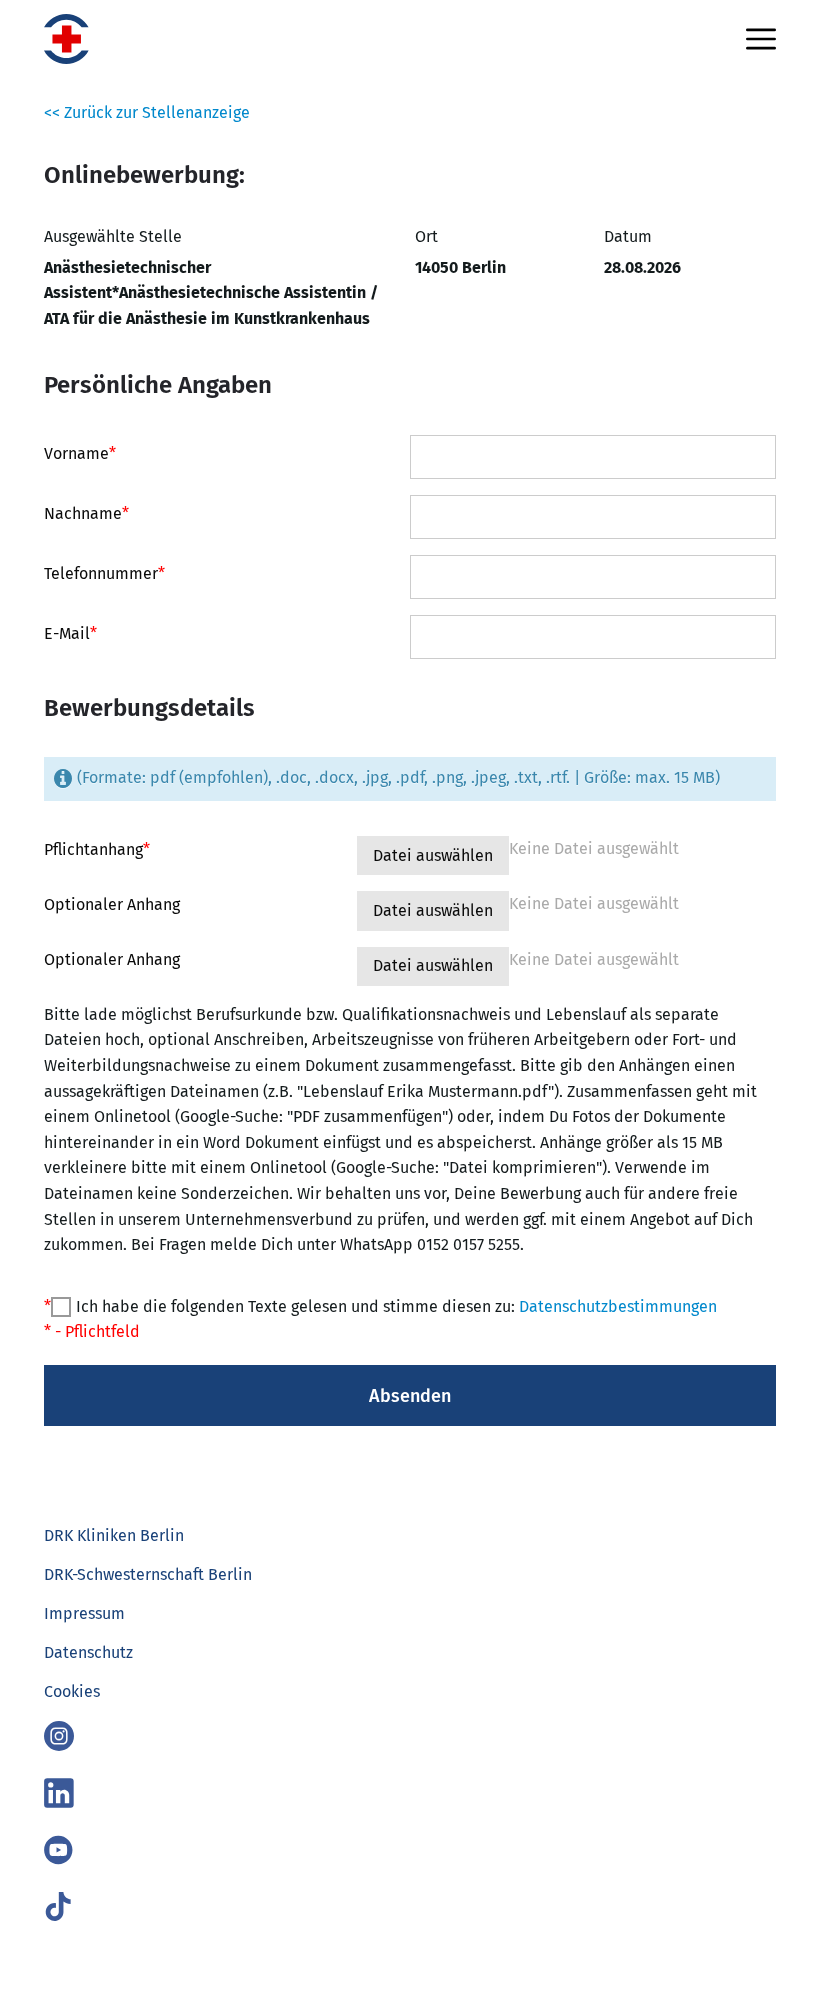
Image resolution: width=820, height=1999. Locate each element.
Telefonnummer (104, 574)
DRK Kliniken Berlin (114, 1535)
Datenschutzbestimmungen (618, 1306)
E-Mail (70, 634)
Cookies (72, 1691)
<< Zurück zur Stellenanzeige (147, 112)
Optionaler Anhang (112, 905)
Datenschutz (88, 1652)
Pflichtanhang (97, 850)
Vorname (80, 454)
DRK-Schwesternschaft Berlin (148, 1574)
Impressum (84, 1613)
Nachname (86, 514)
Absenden (410, 1396)
